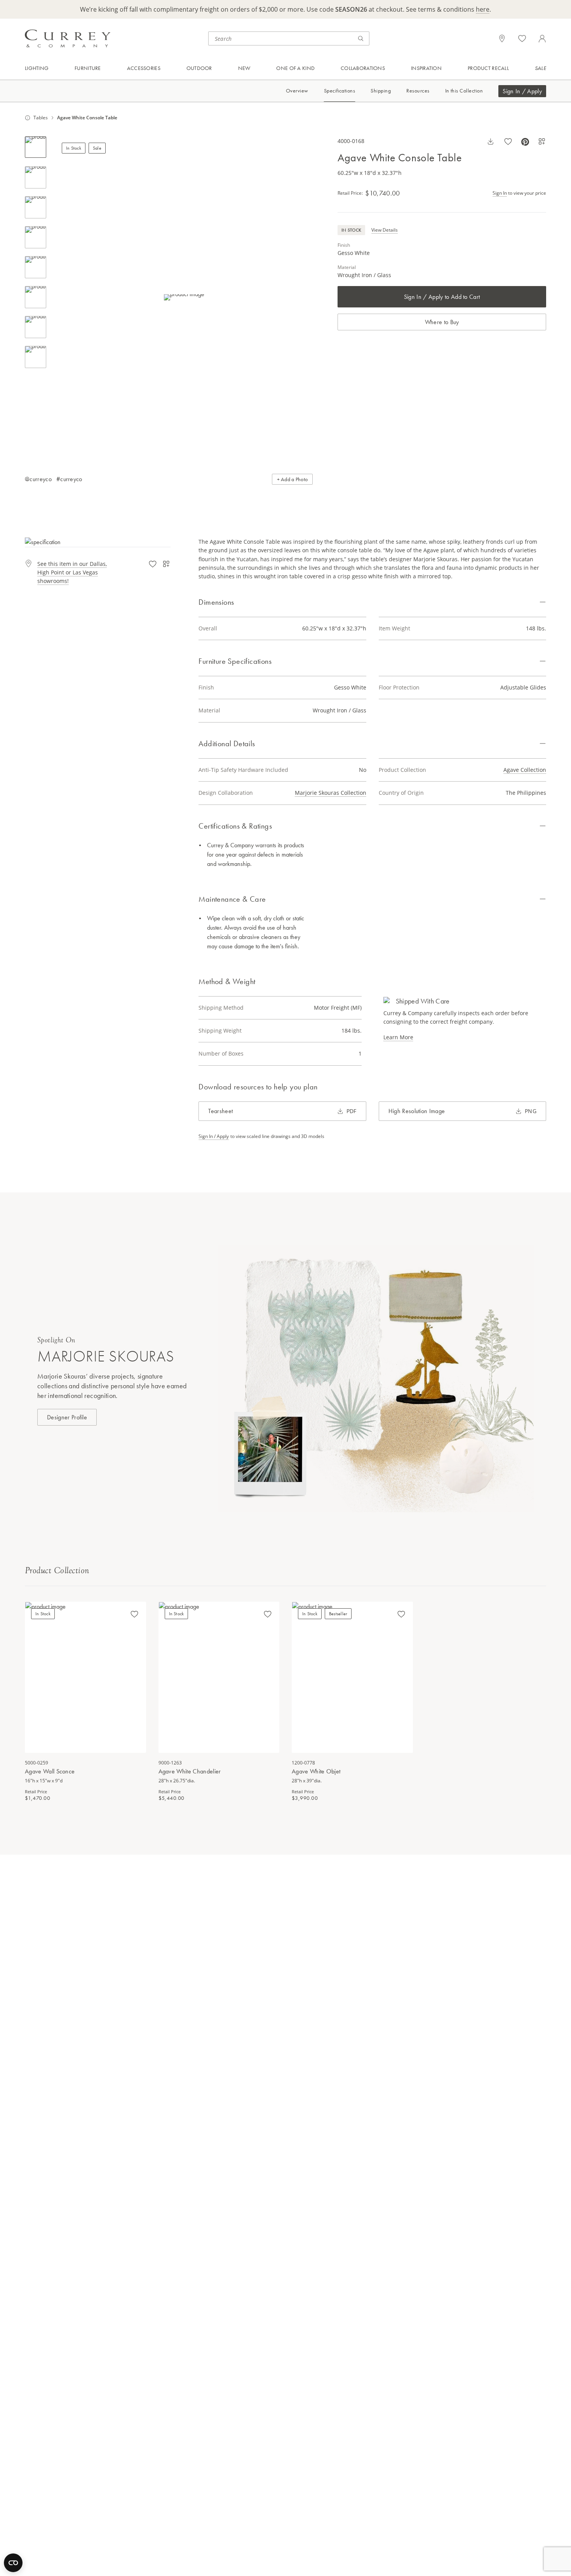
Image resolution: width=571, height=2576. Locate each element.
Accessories (144, 68)
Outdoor (199, 68)
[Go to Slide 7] (36, 327)
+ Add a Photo (292, 479)
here (483, 9)
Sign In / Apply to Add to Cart (442, 297)
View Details (385, 230)
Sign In (500, 193)
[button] (184, 297)
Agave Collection (525, 770)
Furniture (88, 68)
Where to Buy (442, 322)
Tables (41, 118)
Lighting (37, 68)
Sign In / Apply (522, 91)
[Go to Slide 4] (36, 237)
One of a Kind (295, 68)
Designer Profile (67, 1417)
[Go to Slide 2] (36, 177)
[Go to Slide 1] (36, 147)
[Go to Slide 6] (36, 297)
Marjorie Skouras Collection (331, 793)
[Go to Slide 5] (36, 267)
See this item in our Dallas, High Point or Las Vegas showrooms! (72, 572)
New (244, 68)
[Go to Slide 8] (36, 357)
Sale (541, 68)
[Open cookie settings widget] (13, 2563)
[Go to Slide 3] (36, 207)
